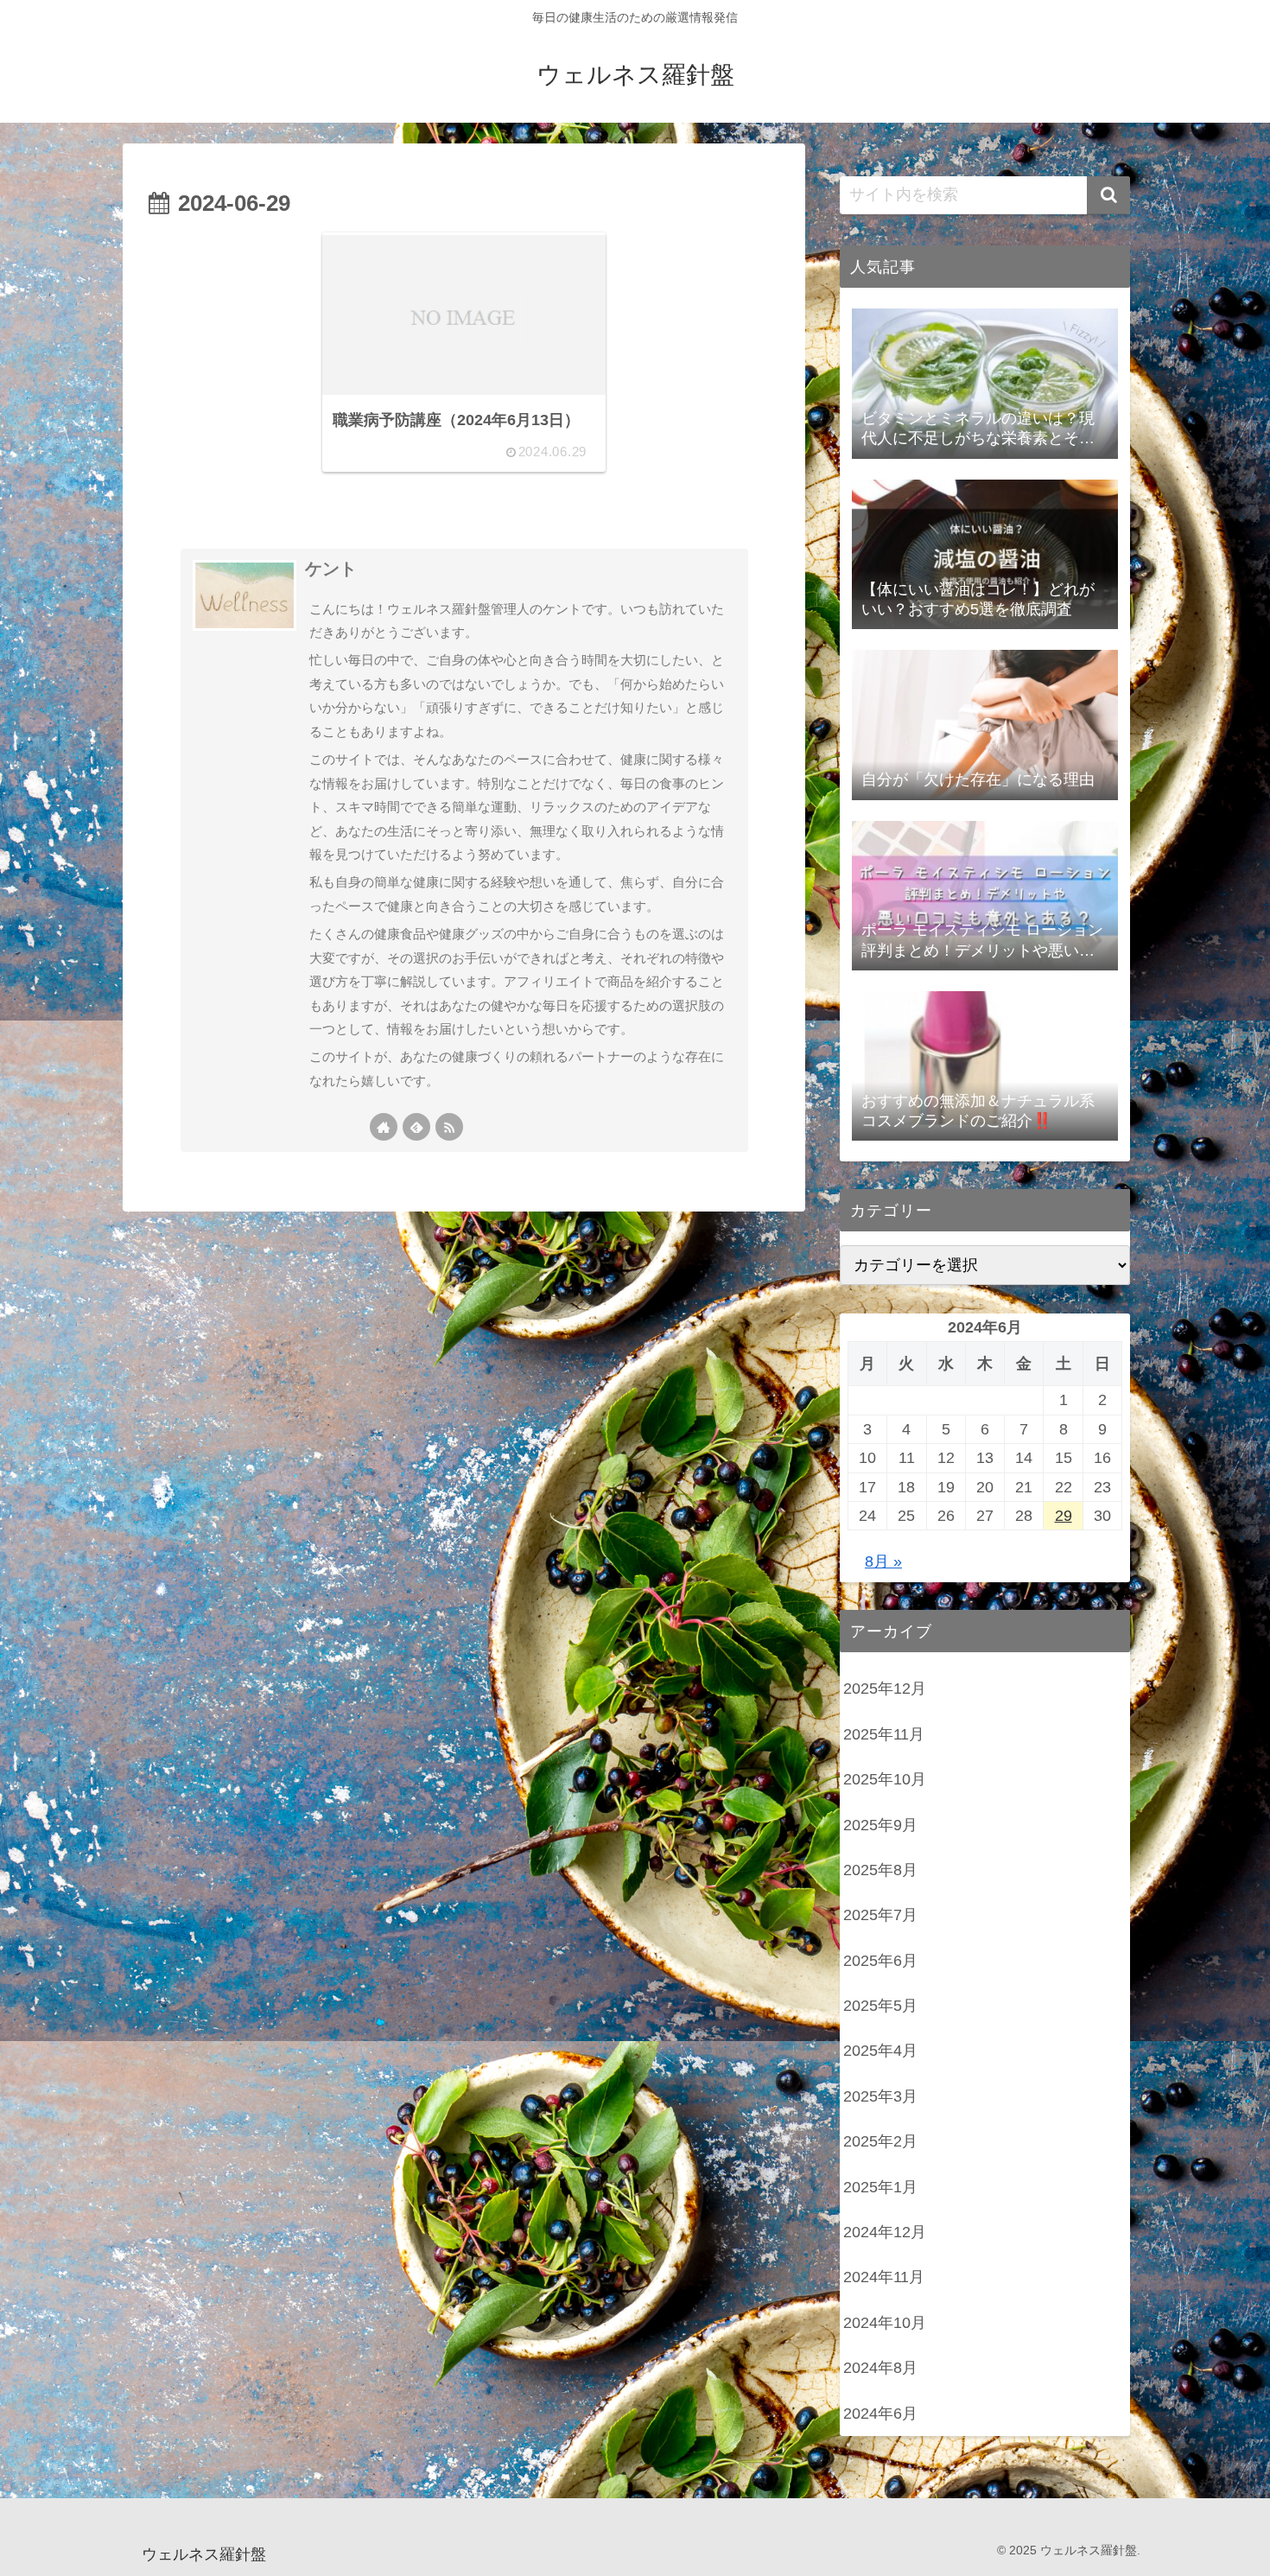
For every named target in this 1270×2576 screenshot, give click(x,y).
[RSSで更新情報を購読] (449, 1127)
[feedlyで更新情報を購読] (416, 1127)
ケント (331, 569)
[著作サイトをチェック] (384, 1127)
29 (1064, 1516)
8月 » (883, 1562)
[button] (1108, 195)
